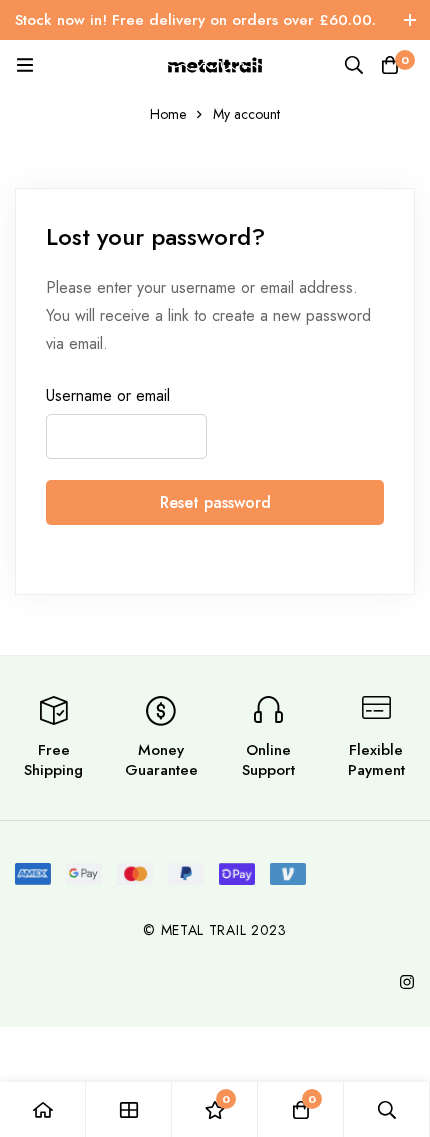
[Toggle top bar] (410, 20)
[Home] (43, 1109)
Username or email (108, 396)
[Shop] (129, 1109)
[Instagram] (407, 982)
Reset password (215, 502)
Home (168, 114)
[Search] (354, 65)
